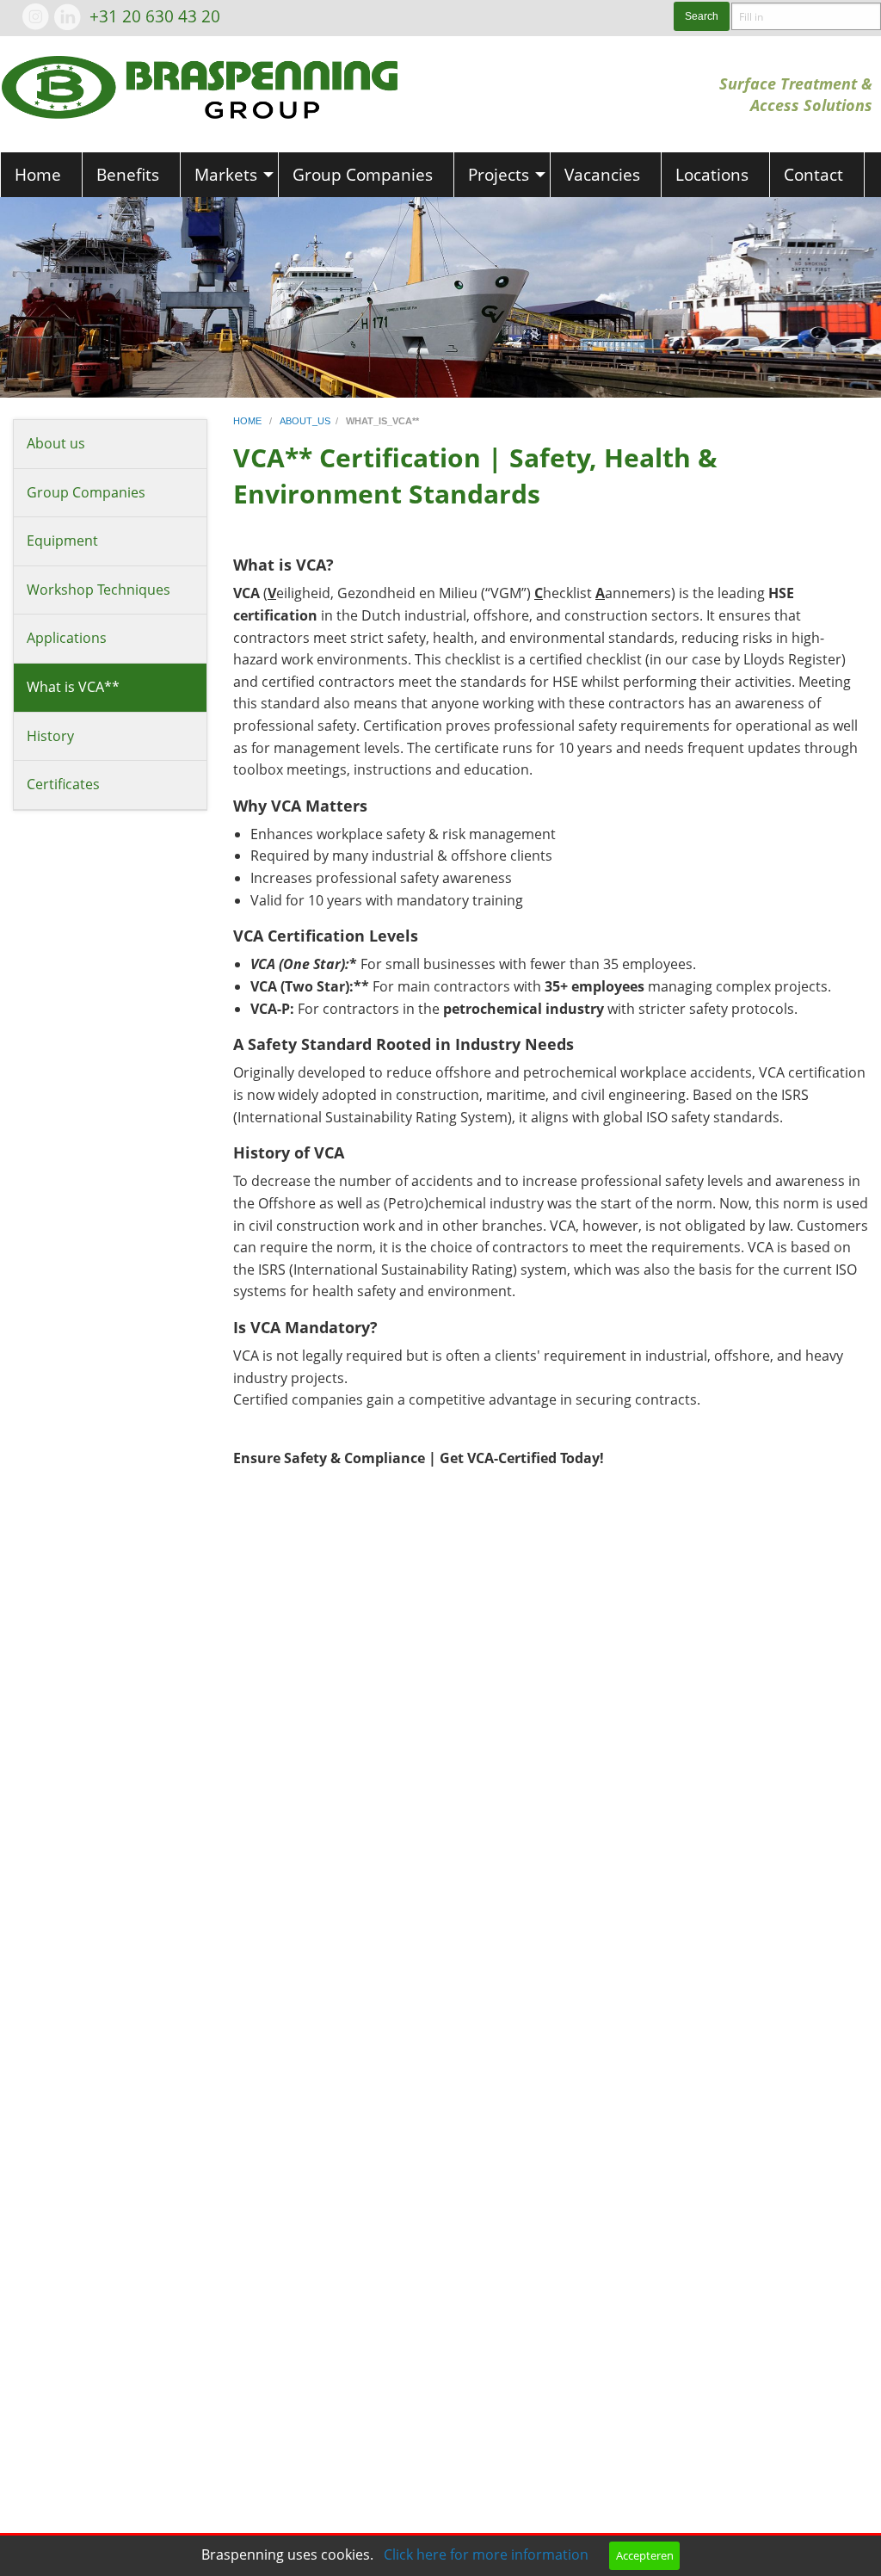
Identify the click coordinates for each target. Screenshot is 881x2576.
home (249, 421)
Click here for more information (486, 2554)
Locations (712, 174)
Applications (67, 638)
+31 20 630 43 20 (155, 16)
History (50, 736)
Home (38, 174)
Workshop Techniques (99, 590)
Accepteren (645, 2555)
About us (56, 443)
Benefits (128, 174)
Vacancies (602, 174)
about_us (305, 421)
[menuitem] (41, 175)
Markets (226, 174)
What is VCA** (73, 687)
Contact (813, 174)
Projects (499, 174)
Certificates (63, 784)
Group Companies (363, 174)
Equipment (62, 541)
